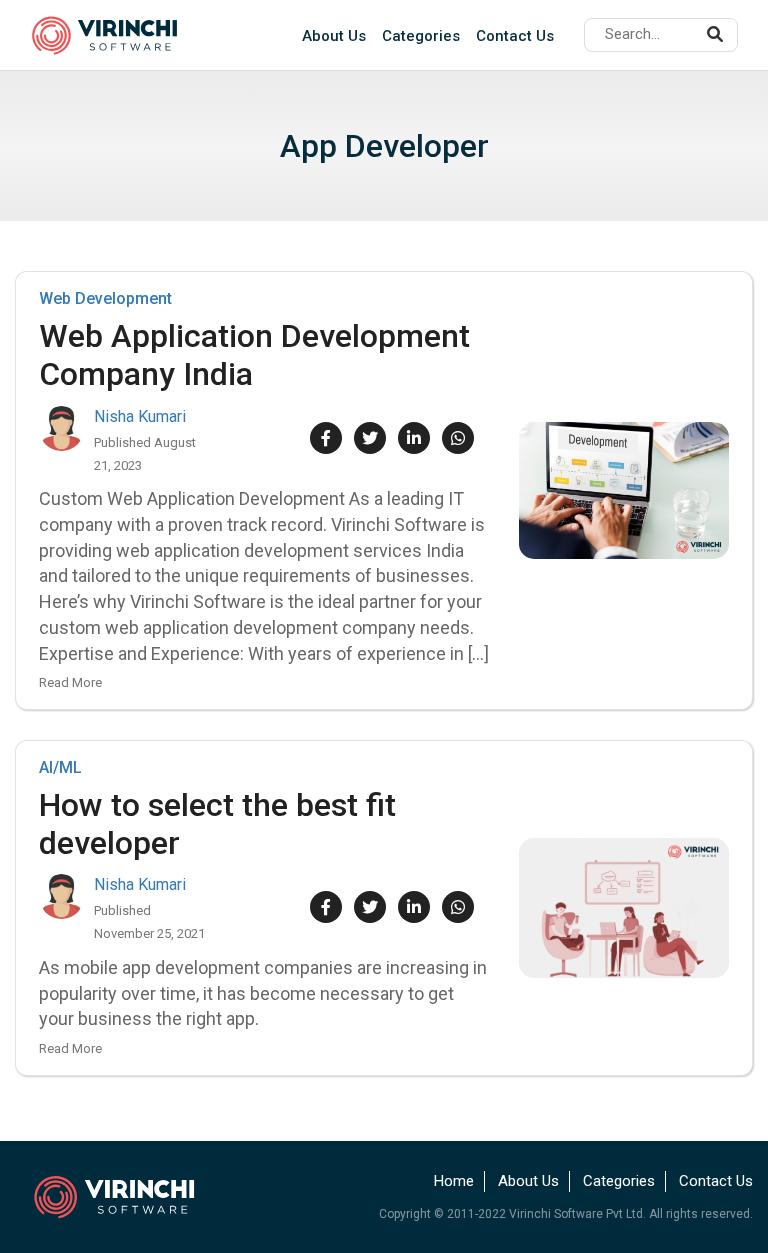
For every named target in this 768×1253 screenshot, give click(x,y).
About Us (334, 36)
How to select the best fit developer (217, 824)
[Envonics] (128, 1196)
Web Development (105, 298)
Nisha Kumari (140, 416)
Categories (421, 36)
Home (454, 1181)
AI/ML (60, 767)
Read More (70, 682)
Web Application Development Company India (254, 355)
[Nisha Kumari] (61, 428)
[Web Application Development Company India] (624, 490)
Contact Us (515, 36)
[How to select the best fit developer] (624, 908)
